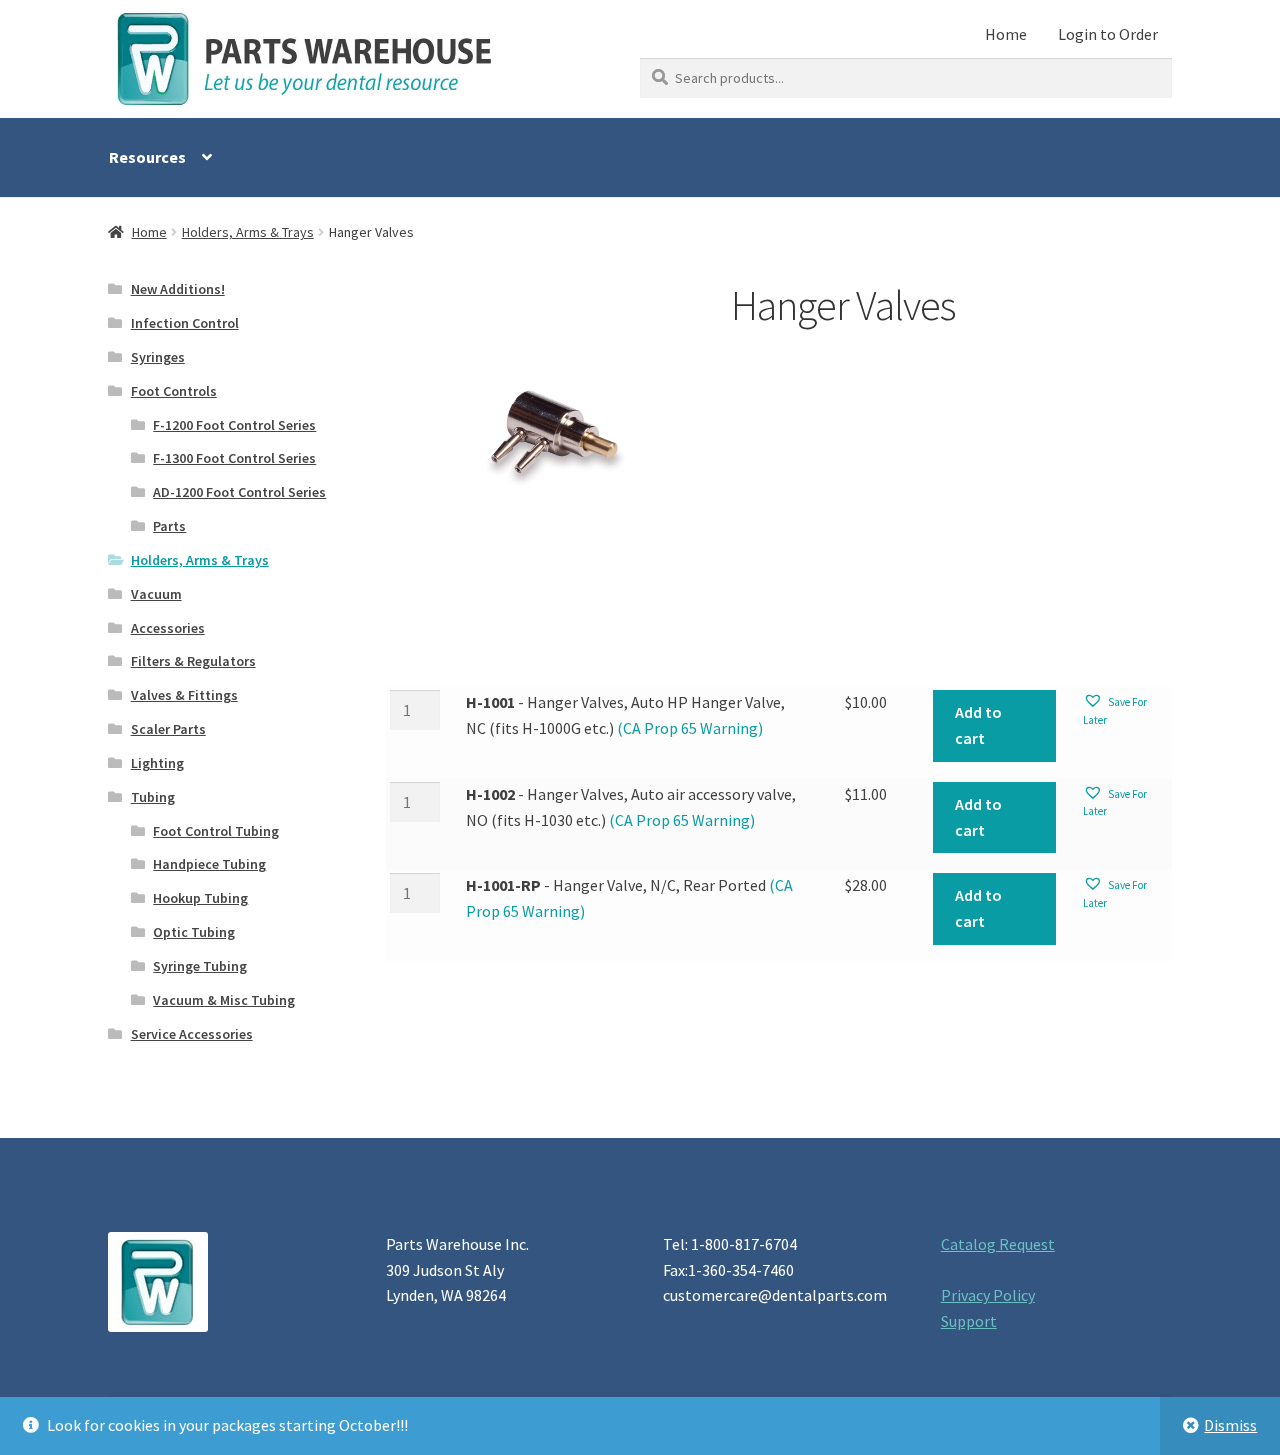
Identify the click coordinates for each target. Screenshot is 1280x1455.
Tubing (153, 797)
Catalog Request (998, 1244)
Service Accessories (192, 1034)
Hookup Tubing (200, 898)
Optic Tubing (194, 932)
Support (969, 1321)
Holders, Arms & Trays (248, 232)
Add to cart (978, 725)
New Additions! (178, 289)
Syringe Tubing (200, 966)
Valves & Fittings (184, 695)
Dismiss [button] (1230, 1425)
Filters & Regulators (193, 661)
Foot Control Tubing (216, 831)
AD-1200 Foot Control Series (239, 492)
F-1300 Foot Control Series (234, 458)
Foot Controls (174, 391)
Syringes (158, 357)
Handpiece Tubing (209, 864)
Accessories (168, 628)
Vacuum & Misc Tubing (224, 1000)
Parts (169, 526)
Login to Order (1108, 34)
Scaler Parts (168, 729)
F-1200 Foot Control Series (234, 425)
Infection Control (185, 323)
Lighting (157, 763)
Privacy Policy (988, 1295)
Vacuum (156, 594)
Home (1006, 34)
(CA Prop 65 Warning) (688, 728)
